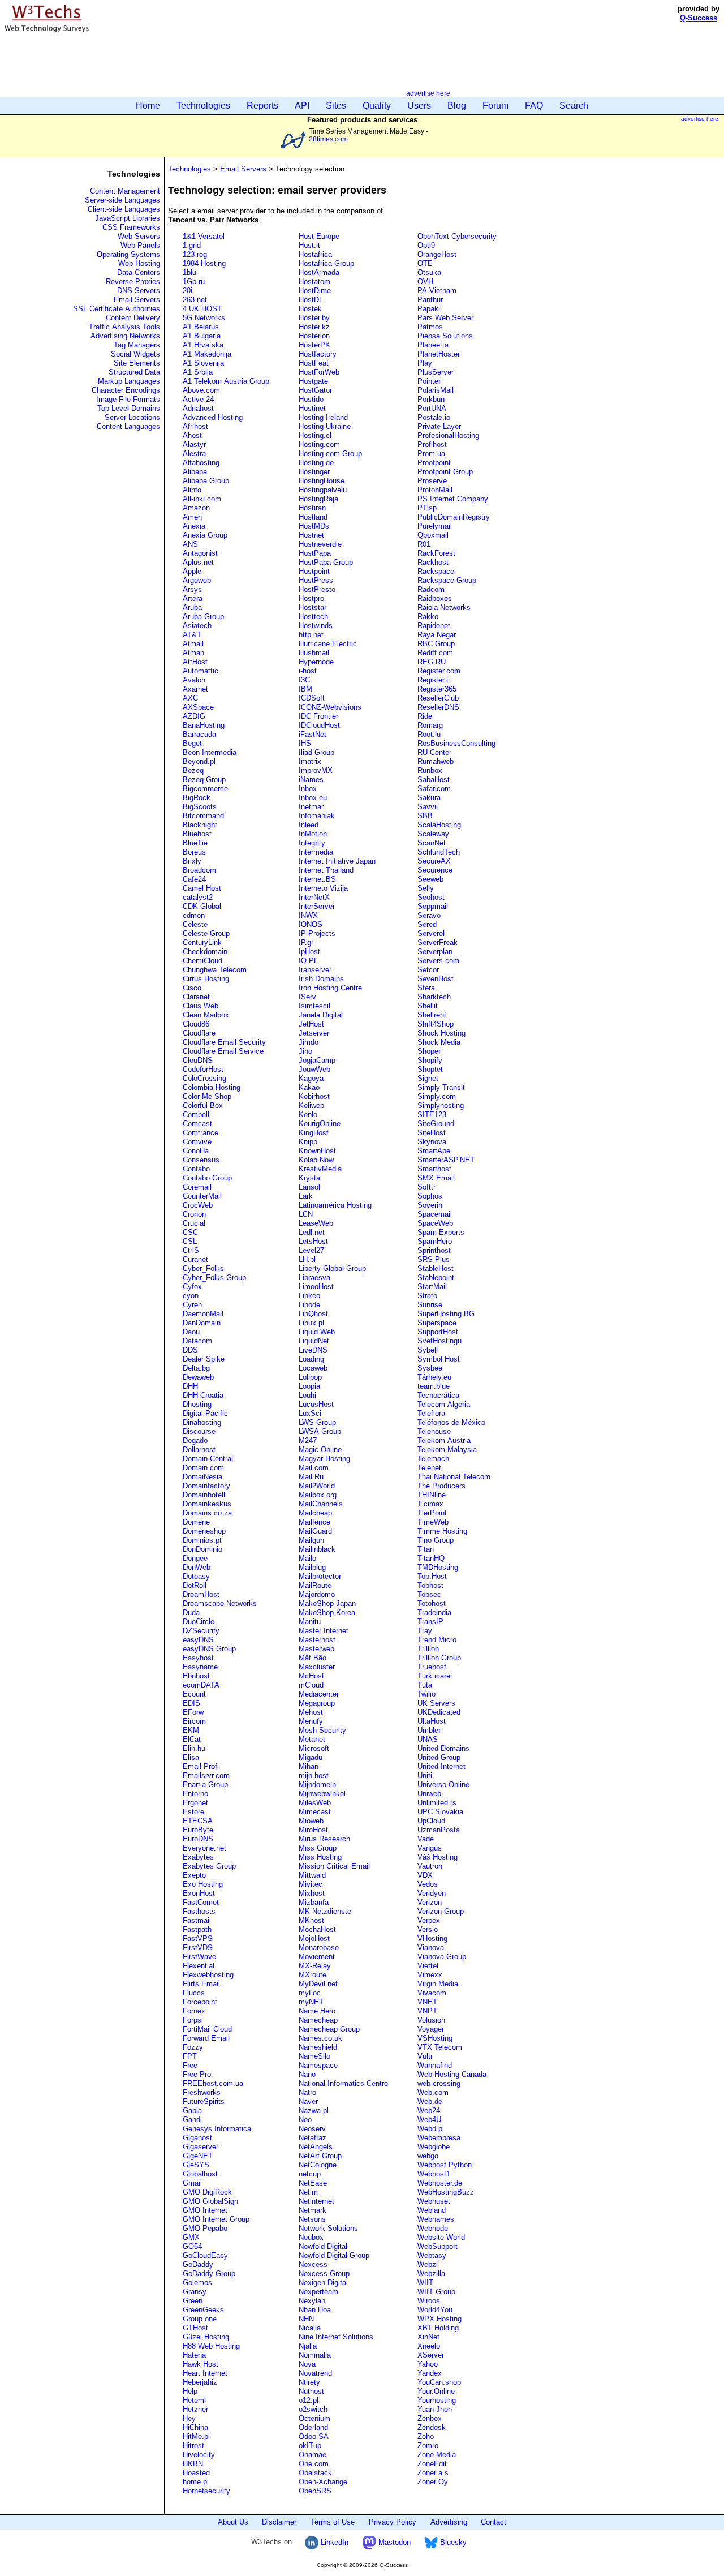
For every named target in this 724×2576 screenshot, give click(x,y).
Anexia (194, 526)
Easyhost (198, 1658)
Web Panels (140, 245)
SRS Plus (434, 1259)
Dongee (195, 1558)
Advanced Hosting (213, 417)
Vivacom (432, 1993)
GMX (191, 2237)
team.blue (434, 1386)
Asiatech (197, 626)
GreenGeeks (203, 2310)
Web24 (429, 2111)
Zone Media (437, 2455)
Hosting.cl (315, 435)
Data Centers (139, 272)
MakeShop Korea (327, 1613)
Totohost (432, 1603)
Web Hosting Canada (452, 2074)
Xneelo (429, 2346)
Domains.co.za (207, 1513)
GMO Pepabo (205, 2228)
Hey (189, 2418)
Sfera (426, 988)
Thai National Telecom (454, 1477)
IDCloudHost (319, 725)
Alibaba (195, 472)
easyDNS (198, 1640)
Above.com (201, 390)
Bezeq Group (204, 780)
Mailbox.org (318, 1495)
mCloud (311, 1685)
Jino (305, 1051)
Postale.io (434, 417)
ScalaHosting (439, 825)
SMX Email (436, 1178)
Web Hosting (139, 263)
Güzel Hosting (206, 2337)
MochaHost (317, 1929)
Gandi (192, 2120)
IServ (307, 997)
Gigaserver (201, 2147)
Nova (307, 2364)
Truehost (432, 1667)
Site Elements (137, 363)
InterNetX (314, 897)
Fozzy (193, 2047)
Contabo (196, 1169)
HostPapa (315, 553)
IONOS (311, 924)
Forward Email (206, 2038)
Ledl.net (312, 1232)
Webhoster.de (440, 2183)
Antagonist (200, 553)
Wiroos (429, 2301)
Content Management (125, 191)
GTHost (195, 2328)
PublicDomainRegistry (454, 517)
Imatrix (310, 761)
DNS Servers (139, 291)
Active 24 (198, 399)
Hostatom (314, 282)
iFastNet (313, 734)
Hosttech (313, 617)
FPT (190, 2056)
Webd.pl (431, 2129)
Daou (191, 1332)
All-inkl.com (202, 499)
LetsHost (313, 1241)
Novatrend (315, 2373)
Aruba (192, 607)
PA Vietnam (437, 291)
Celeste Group (206, 933)
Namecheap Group (329, 2029)
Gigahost (197, 2138)
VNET (427, 2002)
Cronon (194, 1214)
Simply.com (437, 1096)
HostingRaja (318, 499)
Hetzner (195, 2409)
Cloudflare (199, 1033)
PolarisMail (436, 390)
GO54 (192, 2246)
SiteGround (436, 1124)
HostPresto (317, 589)
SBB (425, 816)
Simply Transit (441, 1087)
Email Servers (137, 300)
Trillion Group (439, 1658)
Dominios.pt (202, 1540)
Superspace (437, 1323)
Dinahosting (202, 1422)
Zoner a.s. (434, 2473)
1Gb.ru (194, 282)
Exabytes (198, 1857)
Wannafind (435, 2065)
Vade (426, 1839)
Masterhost (317, 1640)
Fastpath (197, 1929)
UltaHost (432, 1721)
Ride (425, 716)
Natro (307, 2092)
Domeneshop (204, 1531)
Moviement (317, 1957)
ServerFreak (438, 943)
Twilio (426, 1694)
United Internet (441, 1766)
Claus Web (201, 1006)
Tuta (425, 1685)
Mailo (307, 1558)
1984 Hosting (204, 263)
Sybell (428, 1350)
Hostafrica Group (326, 263)
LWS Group (317, 1422)
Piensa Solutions (445, 336)
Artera (193, 598)
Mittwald (312, 1875)
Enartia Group (205, 1785)
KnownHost (317, 1151)
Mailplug (312, 1567)
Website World (441, 2237)
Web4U (429, 2120)
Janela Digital (321, 1015)
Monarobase (319, 1948)
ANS (190, 544)
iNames (311, 780)
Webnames (436, 2219)
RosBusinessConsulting (456, 743)
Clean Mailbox (206, 1015)
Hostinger (314, 472)
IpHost (309, 952)
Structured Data (134, 372)
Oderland (313, 2427)
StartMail (432, 1287)
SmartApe (434, 1151)
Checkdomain (205, 952)
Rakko (428, 617)
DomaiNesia (202, 1477)
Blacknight (200, 825)
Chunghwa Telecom (215, 970)
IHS (305, 743)
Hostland (313, 517)
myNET (311, 2002)
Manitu (310, 1622)
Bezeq (193, 770)
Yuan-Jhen (435, 2409)
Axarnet (195, 689)
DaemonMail (203, 1314)
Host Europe (319, 236)
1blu (189, 272)
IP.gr (306, 943)
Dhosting (197, 1404)
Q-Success (699, 18)
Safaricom (434, 789)
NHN (306, 2319)
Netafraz (313, 2138)
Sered (427, 924)
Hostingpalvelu (323, 490)
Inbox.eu (313, 798)
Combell (196, 1115)
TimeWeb (433, 1522)
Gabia (192, 2111)
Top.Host (432, 1576)
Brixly (192, 861)
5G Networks (204, 318)
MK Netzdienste (325, 1911)
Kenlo (308, 1115)
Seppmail (433, 906)
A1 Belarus (201, 327)
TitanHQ (431, 1558)
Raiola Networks (444, 607)
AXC (190, 698)
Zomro (428, 2446)
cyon (191, 1296)
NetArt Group (320, 2156)
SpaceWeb (435, 1223)
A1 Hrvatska (203, 345)
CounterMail (202, 1196)
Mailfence (314, 1522)
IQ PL (308, 961)
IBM (305, 689)
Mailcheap (315, 1513)
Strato (427, 1296)
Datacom (197, 1341)
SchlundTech (439, 852)
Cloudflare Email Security (224, 1042)
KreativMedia (320, 1169)
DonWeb (197, 1567)
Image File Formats (128, 399)
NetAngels (316, 2147)
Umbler (429, 1730)
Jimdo (309, 1042)
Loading (311, 1359)
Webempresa (439, 2138)
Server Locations (132, 417)
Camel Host (202, 888)
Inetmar (311, 807)
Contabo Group (207, 1178)
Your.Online (436, 2391)
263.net (195, 300)
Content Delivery (133, 318)
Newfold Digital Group (334, 2255)
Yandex (430, 2373)
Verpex (429, 1920)
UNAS (428, 1739)
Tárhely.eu (434, 1377)
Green (193, 2301)
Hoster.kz (314, 327)
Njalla (308, 2346)
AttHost (195, 662)
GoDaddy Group (209, 2274)
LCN (306, 1214)
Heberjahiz (200, 2382)
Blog (457, 106)
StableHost (436, 1268)
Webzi (428, 2264)
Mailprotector (320, 1576)
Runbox (430, 770)
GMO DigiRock (207, 2192)
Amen (192, 517)
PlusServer (436, 372)
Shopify (430, 1060)
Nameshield (318, 2047)
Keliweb (311, 1105)
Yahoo (428, 2364)
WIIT (425, 2283)
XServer (431, 2355)
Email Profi (201, 1766)
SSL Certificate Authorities (117, 309)
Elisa (191, 1757)
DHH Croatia (203, 1395)
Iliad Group (316, 752)
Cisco (192, 988)
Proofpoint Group (445, 472)
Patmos (430, 327)
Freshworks (202, 2092)
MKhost (311, 1920)
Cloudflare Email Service (223, 1051)
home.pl (196, 2482)
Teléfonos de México (451, 1422)
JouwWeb (314, 1069)
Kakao (309, 1087)
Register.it (434, 680)
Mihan (309, 1766)
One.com (314, 2464)
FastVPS (198, 1939)
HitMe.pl (196, 2437)
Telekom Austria (444, 1441)
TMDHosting (438, 1567)
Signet (428, 1078)
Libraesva (314, 1278)
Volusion (431, 2020)
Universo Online (443, 1785)
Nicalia (310, 2328)
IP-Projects (317, 933)
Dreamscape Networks (220, 1603)
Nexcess (313, 2264)
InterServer (317, 906)
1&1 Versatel (204, 236)
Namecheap (318, 2020)
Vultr (425, 2056)
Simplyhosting (441, 1105)
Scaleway (433, 834)
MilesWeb (315, 1803)
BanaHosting (204, 725)
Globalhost (200, 2174)
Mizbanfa (314, 1902)
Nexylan (312, 2301)
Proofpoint (434, 463)
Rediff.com (435, 653)
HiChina (195, 2427)
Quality (377, 106)
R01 (424, 544)
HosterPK (314, 345)
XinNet (428, 2337)
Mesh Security (322, 1730)
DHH (190, 1386)
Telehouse (434, 1431)
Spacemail (435, 1214)
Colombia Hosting (212, 1087)
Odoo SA (314, 2437)
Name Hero (317, 2011)
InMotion (313, 834)
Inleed (309, 825)
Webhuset (434, 2201)
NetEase (313, 2183)
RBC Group (436, 644)
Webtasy (432, 2255)
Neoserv (312, 2129)
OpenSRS (315, 2491)
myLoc (310, 1993)
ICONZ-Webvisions (330, 707)
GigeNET (198, 2156)
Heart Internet (205, 2373)
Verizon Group (441, 1911)
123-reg (195, 254)
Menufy (311, 1721)
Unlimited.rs (437, 1803)
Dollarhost (199, 1450)
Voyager (431, 2029)
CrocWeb (198, 1205)
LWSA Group (320, 1431)
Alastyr (194, 445)
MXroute (313, 1975)
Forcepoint (200, 2002)
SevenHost (436, 979)
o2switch (313, 2409)
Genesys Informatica (217, 2129)
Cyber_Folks (203, 1268)
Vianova (431, 1948)
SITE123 (432, 1115)
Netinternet (316, 2201)
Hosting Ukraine (325, 426)
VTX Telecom (440, 2047)
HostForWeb (319, 372)
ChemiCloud (202, 961)
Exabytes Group (209, 1866)
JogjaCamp (317, 1060)
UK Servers (436, 1703)
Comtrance (201, 1133)
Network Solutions (328, 2228)
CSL (190, 1241)
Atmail (193, 644)
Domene (196, 1522)
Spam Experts (441, 1232)
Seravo (429, 915)
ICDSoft (312, 698)
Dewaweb (198, 1377)
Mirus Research (324, 1839)
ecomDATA (201, 1685)
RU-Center (434, 752)
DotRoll (195, 1585)
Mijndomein (317, 1785)
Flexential (199, 1966)
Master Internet (324, 1631)
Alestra (194, 454)
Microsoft (314, 1748)
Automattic (201, 671)
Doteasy (196, 1576)
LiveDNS (313, 1350)
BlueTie (195, 843)
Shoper (429, 1051)
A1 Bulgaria (202, 336)
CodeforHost (203, 1069)
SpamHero (435, 1241)
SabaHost (434, 780)
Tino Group (436, 1540)
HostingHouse (322, 481)
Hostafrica (315, 254)
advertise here (428, 93)
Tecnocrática (438, 1395)
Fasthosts (199, 1911)
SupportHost (438, 1332)
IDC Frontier (318, 716)
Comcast (197, 1124)
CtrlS (191, 1250)
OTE (425, 263)
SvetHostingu (439, 1341)
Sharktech (434, 997)
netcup (310, 2174)
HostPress (316, 580)
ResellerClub (438, 698)
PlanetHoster (439, 354)
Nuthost (311, 2391)
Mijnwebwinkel (322, 1794)
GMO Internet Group (216, 2219)
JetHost (311, 1024)
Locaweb (313, 1368)
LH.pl (307, 1259)
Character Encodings (126, 390)
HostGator (315, 390)
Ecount (194, 1694)
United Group (439, 1757)
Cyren (192, 1305)
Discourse (199, 1431)
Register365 (437, 689)
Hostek (310, 309)
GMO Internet (205, 2210)
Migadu (311, 1757)
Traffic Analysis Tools (124, 327)
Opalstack (315, 2473)
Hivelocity (199, 2455)
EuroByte (198, 1830)
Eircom (194, 1721)
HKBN (193, 2464)
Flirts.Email (201, 1984)
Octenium (314, 2418)
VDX (425, 1875)
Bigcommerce (205, 789)
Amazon (196, 508)
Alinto (192, 490)
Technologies (203, 106)
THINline (432, 1495)
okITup (310, 2446)
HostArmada (319, 272)
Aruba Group (203, 617)
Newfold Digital (323, 2246)
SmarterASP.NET (446, 1160)
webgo (428, 2156)
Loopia (309, 1386)
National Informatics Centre (343, 2083)
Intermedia (316, 852)
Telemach (433, 1459)
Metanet (312, 1739)
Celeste (195, 924)
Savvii (428, 807)
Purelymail (435, 526)
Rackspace (436, 571)
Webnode (433, 2228)
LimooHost (316, 1287)
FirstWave (199, 1957)
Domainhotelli (205, 1495)
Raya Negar (437, 635)
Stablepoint (436, 1278)
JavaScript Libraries (128, 218)
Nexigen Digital (323, 2283)
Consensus (201, 1160)
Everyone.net (204, 1848)
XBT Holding (438, 2328)
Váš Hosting (438, 1857)
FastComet (201, 1902)
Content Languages (128, 426)
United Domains (443, 1748)
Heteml (194, 2400)
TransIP (430, 1622)
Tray (425, 1631)
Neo (305, 2120)
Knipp (308, 1142)
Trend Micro (437, 1640)
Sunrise (430, 1305)
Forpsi (193, 2020)
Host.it (309, 245)
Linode (309, 1305)
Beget (192, 743)
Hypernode (316, 662)
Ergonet (195, 1803)
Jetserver (314, 1033)
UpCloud (431, 1821)
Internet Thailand (326, 870)
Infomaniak (317, 816)
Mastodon (393, 2542)
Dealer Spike (204, 1359)
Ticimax (430, 1504)
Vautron (430, 1866)
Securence (435, 870)
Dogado (195, 1441)
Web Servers (139, 236)
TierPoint (432, 1513)
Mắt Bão (313, 1658)
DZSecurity (201, 1631)
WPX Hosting (439, 2319)
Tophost (430, 1585)
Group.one (200, 2319)
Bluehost (197, 834)
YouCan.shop (439, 2382)
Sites (336, 106)
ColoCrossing (204, 1078)
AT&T (192, 635)
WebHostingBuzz (446, 2192)
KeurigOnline (320, 1124)
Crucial (194, 1223)
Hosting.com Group (330, 454)
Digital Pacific (205, 1413)
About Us (233, 2522)
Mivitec (311, 1884)
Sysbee (430, 1368)
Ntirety (309, 2382)
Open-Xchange (323, 2482)
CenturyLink (202, 943)
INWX (308, 915)
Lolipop (310, 1377)
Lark (306, 1196)
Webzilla (431, 2274)
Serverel (431, 933)
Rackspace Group (447, 580)
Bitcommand (203, 816)
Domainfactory (206, 1486)
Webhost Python (445, 2165)
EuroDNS (198, 1839)
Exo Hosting (203, 1884)
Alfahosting (201, 463)
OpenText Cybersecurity (457, 236)
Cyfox (192, 1287)
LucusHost (316, 1404)
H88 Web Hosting (211, 2346)
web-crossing (439, 2083)
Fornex (194, 2011)
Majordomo (317, 1594)
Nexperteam (318, 2292)
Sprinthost (434, 1250)
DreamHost (201, 1594)
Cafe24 (194, 879)
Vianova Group (442, 1957)
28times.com (328, 139)
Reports (262, 106)
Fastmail (197, 1920)
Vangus (430, 1848)
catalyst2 (198, 897)
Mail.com (314, 1468)
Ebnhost (196, 1676)
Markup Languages (129, 381)
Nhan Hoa (315, 2310)
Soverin (430, 1205)
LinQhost (313, 1314)
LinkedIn (333, 2542)
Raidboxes (435, 598)
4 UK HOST (202, 309)
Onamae (313, 2455)
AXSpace (198, 707)
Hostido (311, 399)
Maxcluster (317, 1667)
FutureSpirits (204, 2101)
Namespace (318, 2065)
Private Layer (439, 426)
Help (190, 2391)
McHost (311, 1676)
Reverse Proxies (133, 282)
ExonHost (199, 1893)
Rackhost (433, 562)
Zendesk (432, 2427)
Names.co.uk (320, 2038)
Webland (432, 2210)
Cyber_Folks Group (214, 1278)
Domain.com (203, 1468)
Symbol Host (439, 1359)
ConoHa (196, 1151)
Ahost (192, 435)
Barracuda (199, 734)
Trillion (428, 1649)
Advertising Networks (125, 336)
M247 (308, 1441)
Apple (192, 571)
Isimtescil (314, 1006)
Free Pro (197, 2074)
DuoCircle (199, 1622)
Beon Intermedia (210, 752)
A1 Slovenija (203, 363)
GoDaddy (198, 2264)
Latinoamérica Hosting (335, 1205)
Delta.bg (196, 1368)
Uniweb (429, 1794)
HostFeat (314, 363)
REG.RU (432, 662)
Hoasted (196, 2473)
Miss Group (318, 1848)
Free (190, 2065)
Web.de (430, 2101)
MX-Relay (315, 1966)
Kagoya (311, 1078)
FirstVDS (198, 1948)
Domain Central (208, 1459)
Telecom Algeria (444, 1404)
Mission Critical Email (334, 1866)
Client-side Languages (124, 209)
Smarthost (434, 1169)
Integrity (312, 843)
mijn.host (314, 1776)
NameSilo (314, 2056)
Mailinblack (317, 1549)
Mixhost (312, 1893)
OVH (425, 282)
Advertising (449, 2522)
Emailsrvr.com (206, 1776)
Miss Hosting (320, 1857)
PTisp (427, 508)
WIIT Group (436, 2292)
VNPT (427, 2011)
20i (188, 291)
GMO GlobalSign (210, 2201)
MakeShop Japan (327, 1603)
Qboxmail (433, 535)
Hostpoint (314, 571)
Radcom (431, 589)
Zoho (426, 2437)
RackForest (436, 553)
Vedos (428, 1884)
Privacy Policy (393, 2522)
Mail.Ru (311, 1477)
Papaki (429, 309)
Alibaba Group (206, 481)
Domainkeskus (207, 1504)
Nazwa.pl (314, 2111)
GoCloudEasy (205, 2255)
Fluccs (194, 1993)
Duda (191, 1613)
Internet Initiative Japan (337, 861)
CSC (190, 1232)
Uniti (425, 1776)
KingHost (314, 1133)
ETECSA (198, 1821)
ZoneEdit (432, 2464)
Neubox (311, 2237)
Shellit (428, 1006)
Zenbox (430, 2418)
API (302, 106)
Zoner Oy (433, 2482)
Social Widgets (135, 354)
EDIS (191, 1703)
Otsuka (429, 272)
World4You (435, 2310)
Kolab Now (316, 1160)
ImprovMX (316, 770)
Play (425, 363)
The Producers (441, 1486)
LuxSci (310, 1413)
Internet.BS (317, 879)
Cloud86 (196, 1024)
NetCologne (318, 2165)
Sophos (430, 1196)
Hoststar (313, 607)
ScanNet (432, 843)
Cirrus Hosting (206, 979)
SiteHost (432, 1133)
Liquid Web (317, 1332)
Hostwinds (316, 626)
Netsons (312, 2219)
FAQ (534, 106)
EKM (191, 1730)
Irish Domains (321, 979)
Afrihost (195, 426)
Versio (428, 1929)
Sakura (429, 798)
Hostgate (313, 381)
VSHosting (435, 2038)
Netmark (313, 2210)
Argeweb (197, 580)
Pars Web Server (445, 318)
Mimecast (315, 1812)
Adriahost (198, 408)
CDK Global (202, 906)
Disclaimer (279, 2522)
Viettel (428, 1966)
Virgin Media (438, 1984)
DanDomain (202, 1323)
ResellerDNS (438, 707)
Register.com (439, 671)
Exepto (194, 1875)
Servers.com (438, 961)
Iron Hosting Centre (330, 988)
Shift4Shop (436, 1024)
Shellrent (432, 1015)
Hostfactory (318, 354)
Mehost (311, 1712)
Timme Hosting (442, 1531)
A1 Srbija (198, 372)
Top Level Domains (129, 408)
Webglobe (434, 2147)
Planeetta (433, 345)
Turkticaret (435, 1676)
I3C (304, 680)
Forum (495, 106)
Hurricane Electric (328, 644)
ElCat (192, 1739)
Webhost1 (434, 2174)
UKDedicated (439, 1712)
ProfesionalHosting (448, 435)
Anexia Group (205, 535)
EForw (193, 1712)
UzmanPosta (439, 1830)
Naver (308, 2101)
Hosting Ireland (323, 417)
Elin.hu (194, 1748)
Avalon (194, 680)
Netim (308, 2192)
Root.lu (429, 734)
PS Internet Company (453, 499)
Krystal (310, 1178)
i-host (308, 671)
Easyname (200, 1667)
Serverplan (435, 952)
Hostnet (311, 535)
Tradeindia (434, 1613)
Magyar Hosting (324, 1459)
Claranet (196, 997)
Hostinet (312, 408)
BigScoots (200, 807)
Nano (307, 2074)
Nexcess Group (324, 2274)
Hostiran (312, 508)
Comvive (197, 1142)
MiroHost (313, 1830)
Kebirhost (314, 1096)
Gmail (192, 2183)
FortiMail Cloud (207, 2029)
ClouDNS (198, 1060)
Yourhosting (437, 2400)
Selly (426, 888)
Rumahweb (436, 761)
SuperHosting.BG (446, 1314)
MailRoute (315, 1585)
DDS (190, 1350)
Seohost (431, 897)
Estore (193, 1812)
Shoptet (430, 1069)
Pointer (429, 381)
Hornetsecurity (206, 2491)
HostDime (315, 291)
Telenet (429, 1468)
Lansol (309, 1187)
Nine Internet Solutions (336, 2337)
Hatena (194, 2355)
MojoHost (314, 1939)
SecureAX (434, 861)
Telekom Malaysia (447, 1450)
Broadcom (199, 870)
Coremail (197, 1187)
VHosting (432, 1939)
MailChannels (321, 1504)
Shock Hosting (441, 1033)
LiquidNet (314, 1341)
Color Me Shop (207, 1096)
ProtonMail (435, 490)
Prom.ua (431, 454)
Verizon (430, 1902)
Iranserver (315, 970)
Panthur (430, 300)
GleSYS (196, 2165)
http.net (311, 635)
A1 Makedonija (207, 354)
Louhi (307, 1395)
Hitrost (193, 2446)
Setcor (428, 970)
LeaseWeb (316, 1223)
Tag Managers (137, 345)
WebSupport (438, 2246)
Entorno (195, 1794)
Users (419, 106)
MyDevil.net (318, 1984)
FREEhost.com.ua (213, 2083)
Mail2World (317, 1486)
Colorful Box (203, 1105)
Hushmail (314, 653)
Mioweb (311, 1821)
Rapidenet (434, 626)
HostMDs (314, 526)
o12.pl (309, 2400)
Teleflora (431, 1413)
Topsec (429, 1594)
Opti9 (426, 245)
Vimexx (430, 1975)
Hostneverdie (320, 544)
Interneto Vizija (323, 888)
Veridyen (432, 1893)
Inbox (308, 789)
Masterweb (316, 1649)
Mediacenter (319, 1694)
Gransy (195, 2292)
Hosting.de (316, 463)
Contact (494, 2522)
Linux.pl (311, 1323)
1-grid (192, 245)
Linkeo (309, 1296)
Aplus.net (198, 562)
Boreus (194, 852)
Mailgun (311, 1540)
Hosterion (314, 336)
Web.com (433, 2092)
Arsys (192, 589)
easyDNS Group (209, 1649)
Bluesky (452, 2542)
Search (574, 106)
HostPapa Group (326, 562)
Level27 (311, 1250)
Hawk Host (201, 2364)
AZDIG (194, 716)
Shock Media (439, 1042)
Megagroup (317, 1703)
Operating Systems (128, 254)
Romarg (430, 725)
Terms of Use (333, 2522)
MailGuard (315, 1531)
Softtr (426, 1187)
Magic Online (320, 1450)
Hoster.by (314, 318)
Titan (426, 1549)
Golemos (197, 2283)
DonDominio (202, 1549)
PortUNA (432, 408)
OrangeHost (437, 254)
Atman (193, 653)
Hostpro (311, 598)
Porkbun (431, 399)
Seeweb (430, 879)
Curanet (195, 1259)
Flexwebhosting (208, 1975)
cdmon (194, 915)
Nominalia (315, 2355)
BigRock (197, 798)
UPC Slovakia (440, 1812)
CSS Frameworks (131, 227)
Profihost (432, 445)
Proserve (432, 481)
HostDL (311, 300)
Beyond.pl (199, 761)
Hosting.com (319, 445)
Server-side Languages (122, 200)
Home (148, 106)
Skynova (432, 1142)
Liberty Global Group (332, 1268)
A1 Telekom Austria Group (226, 381)
